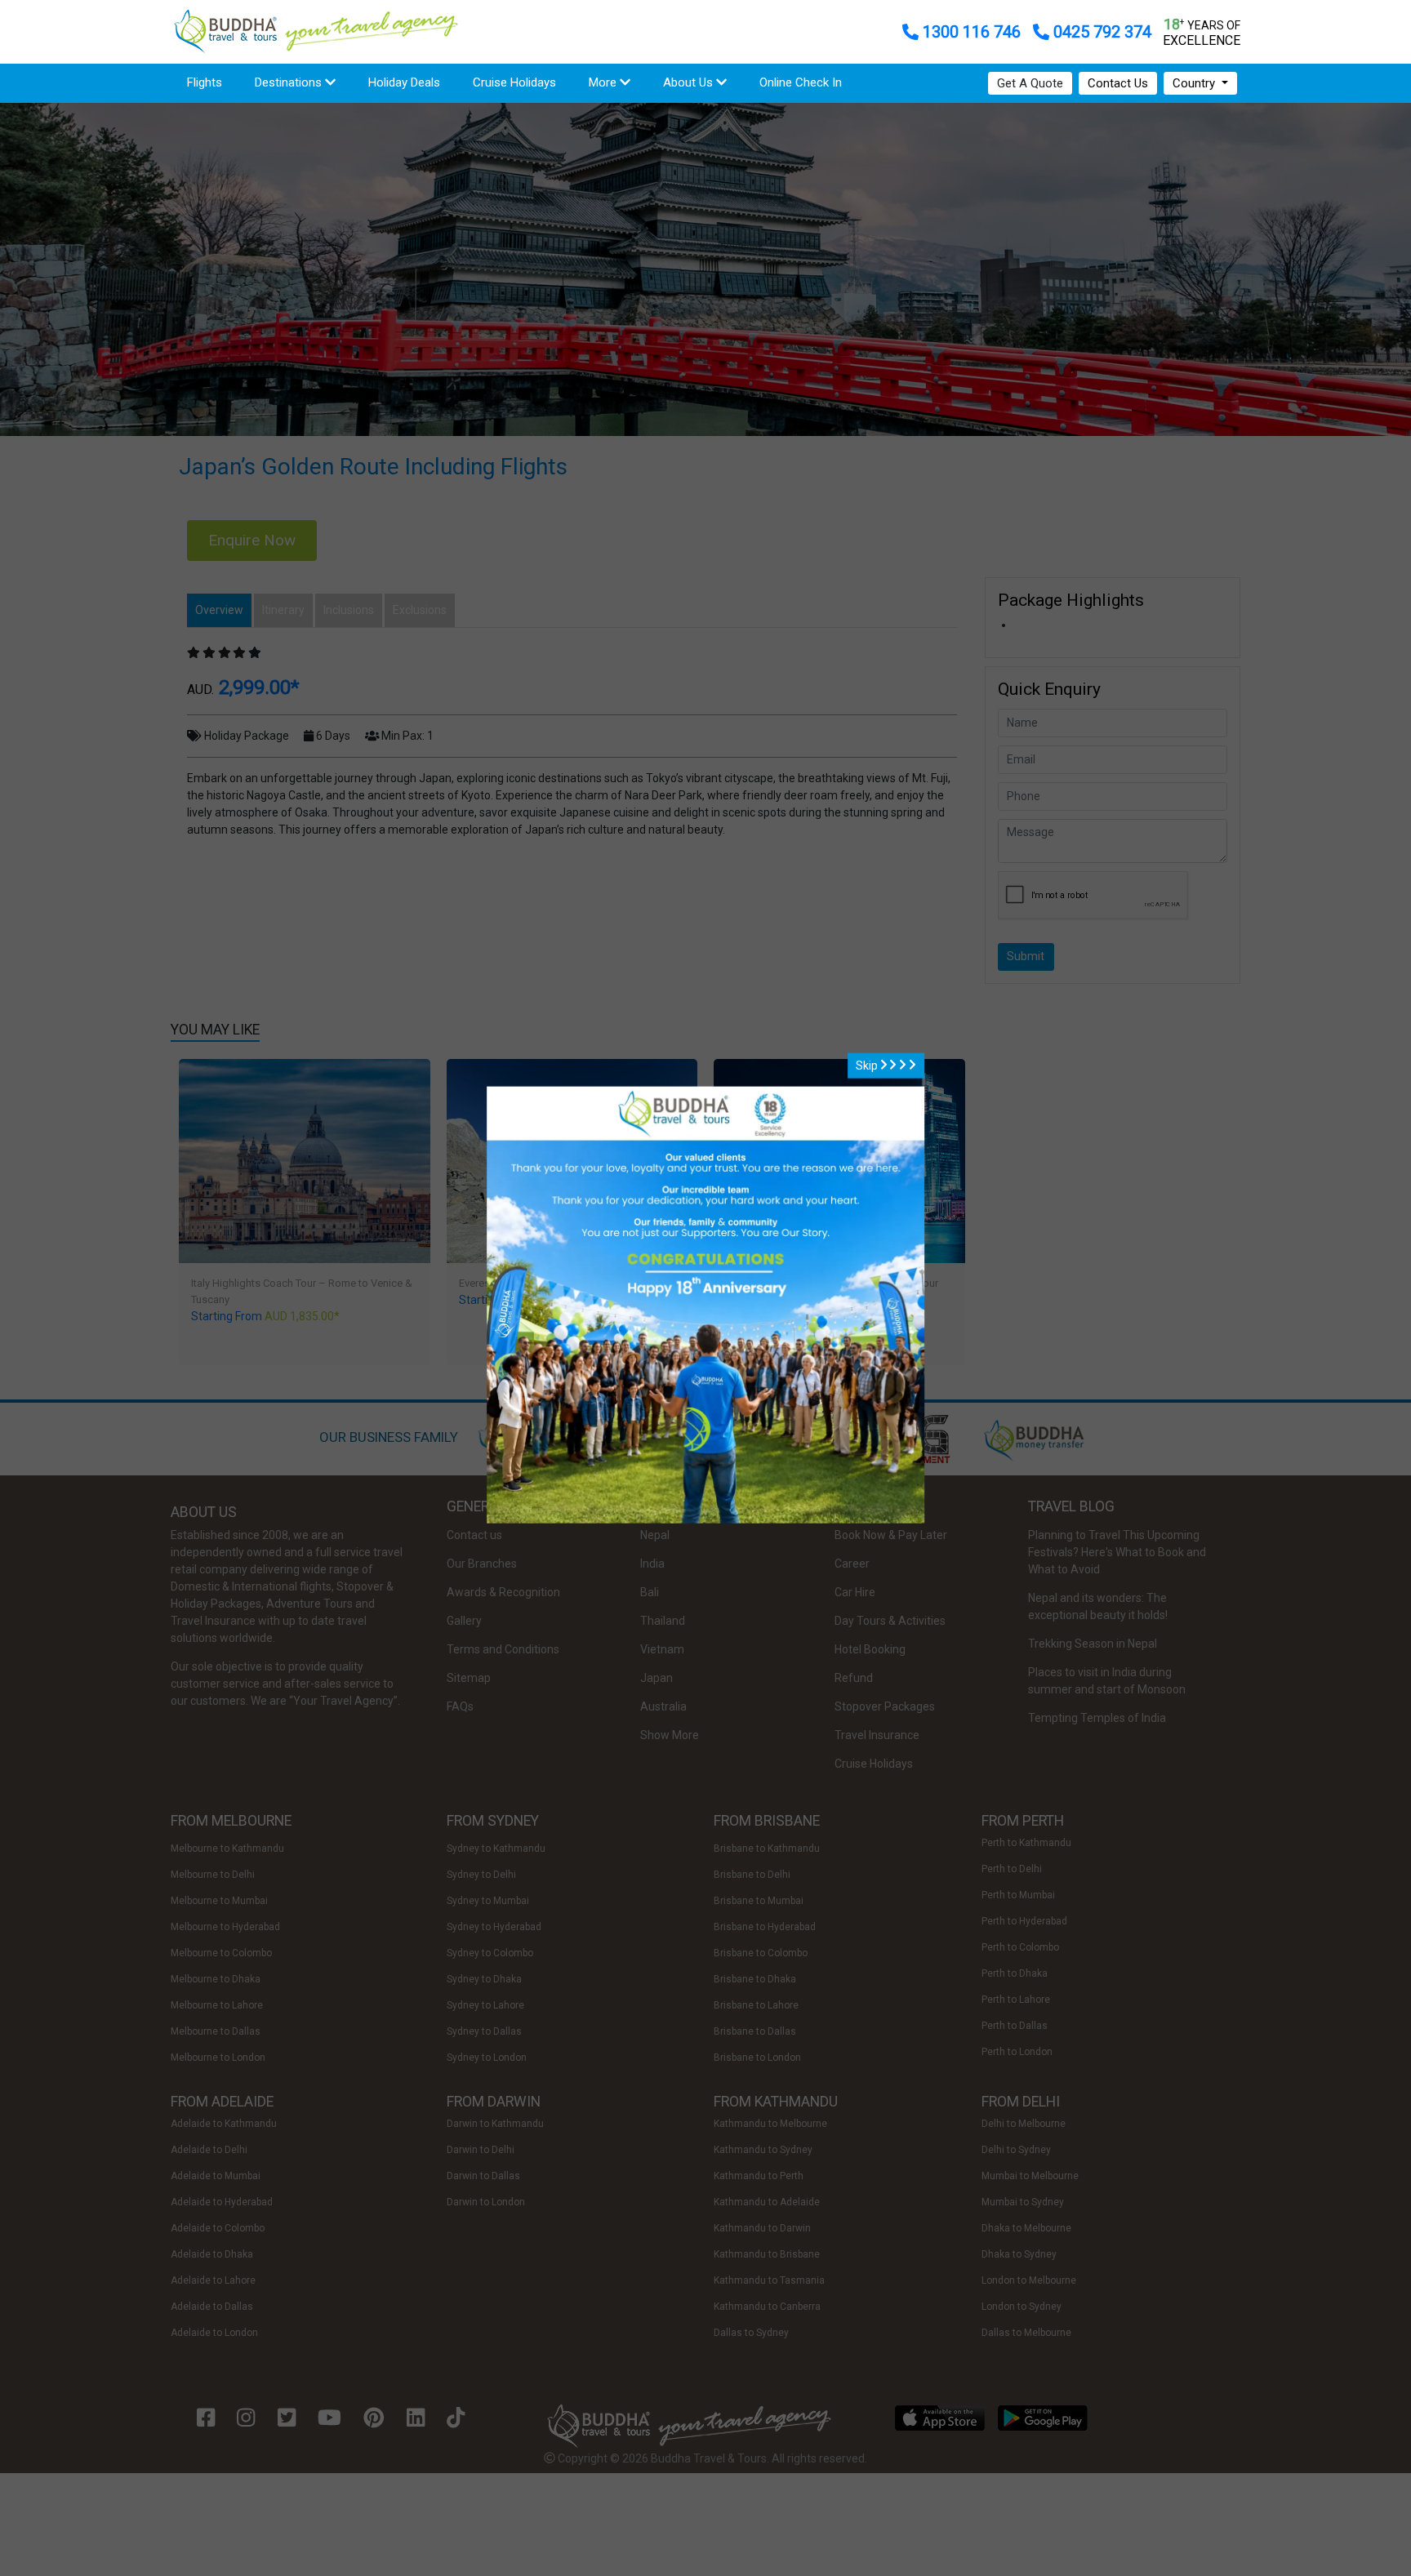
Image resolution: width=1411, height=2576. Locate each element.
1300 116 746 (972, 32)
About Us (690, 82)
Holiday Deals (404, 82)
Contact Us (1118, 83)
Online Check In (801, 82)
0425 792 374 (1100, 32)
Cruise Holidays (514, 82)
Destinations (290, 82)
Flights (213, 82)
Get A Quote (1030, 83)
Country (1195, 83)
